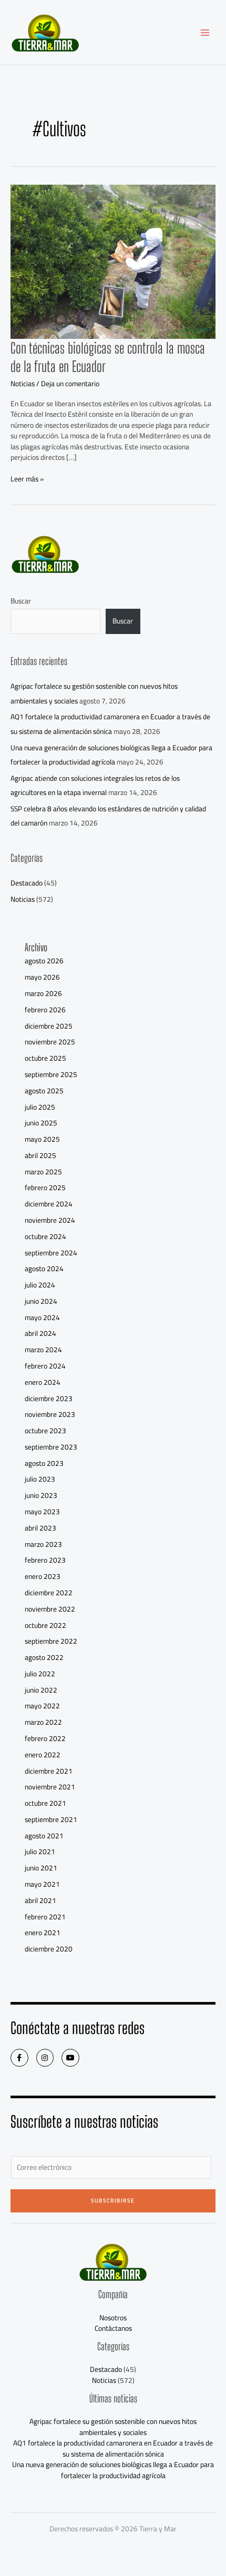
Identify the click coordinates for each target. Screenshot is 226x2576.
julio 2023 (40, 1479)
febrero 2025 (45, 1188)
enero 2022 (43, 1755)
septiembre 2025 (51, 1074)
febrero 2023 (45, 1560)
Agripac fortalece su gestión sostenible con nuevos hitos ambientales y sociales (113, 2427)
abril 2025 (40, 1155)
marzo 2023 (43, 1544)
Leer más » (27, 479)
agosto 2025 (44, 1091)
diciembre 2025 (49, 1026)
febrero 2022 (45, 1738)
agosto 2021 (44, 1836)
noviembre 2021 (50, 1787)
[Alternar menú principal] (205, 32)
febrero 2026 (45, 1010)
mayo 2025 (42, 1139)
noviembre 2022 (50, 1609)
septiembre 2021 (51, 1819)
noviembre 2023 (50, 1414)
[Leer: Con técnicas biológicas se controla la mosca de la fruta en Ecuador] (113, 261)
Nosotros (113, 2318)
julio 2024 (40, 1285)
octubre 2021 (45, 1803)
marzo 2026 (43, 993)
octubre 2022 (45, 1625)
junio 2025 (41, 1123)
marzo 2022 (43, 1722)
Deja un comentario (70, 384)
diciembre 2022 (49, 1593)
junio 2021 (41, 1868)
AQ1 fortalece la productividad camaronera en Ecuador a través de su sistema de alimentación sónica (110, 724)
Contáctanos (113, 2328)
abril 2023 (40, 1528)
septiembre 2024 (51, 1253)
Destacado (27, 883)
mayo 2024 (42, 1317)
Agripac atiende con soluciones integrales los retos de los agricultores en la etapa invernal (95, 785)
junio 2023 (41, 1495)
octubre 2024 (45, 1236)
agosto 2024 (44, 1269)
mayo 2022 (42, 1706)
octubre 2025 (45, 1058)
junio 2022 (41, 1690)
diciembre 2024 (49, 1204)
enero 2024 (43, 1382)
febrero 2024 (45, 1366)
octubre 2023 (45, 1431)
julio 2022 (40, 1674)
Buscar (21, 601)
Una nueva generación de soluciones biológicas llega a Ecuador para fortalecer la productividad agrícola (111, 755)
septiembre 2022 (51, 1641)
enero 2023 (43, 1576)
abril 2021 (40, 1900)
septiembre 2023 (51, 1447)
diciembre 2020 (49, 1949)
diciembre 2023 (49, 1398)
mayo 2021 (42, 1884)
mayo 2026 (42, 977)
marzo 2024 (43, 1350)
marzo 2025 (43, 1172)
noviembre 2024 (50, 1220)
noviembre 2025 (50, 1042)
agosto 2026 (44, 961)
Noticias (23, 384)
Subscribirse (113, 2201)
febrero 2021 (45, 1917)
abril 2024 (40, 1333)
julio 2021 (40, 1851)
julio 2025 (40, 1107)
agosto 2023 (44, 1463)
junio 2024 (41, 1301)
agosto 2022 (44, 1657)
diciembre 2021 (49, 1771)
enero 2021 (43, 1933)
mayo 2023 (42, 1512)
